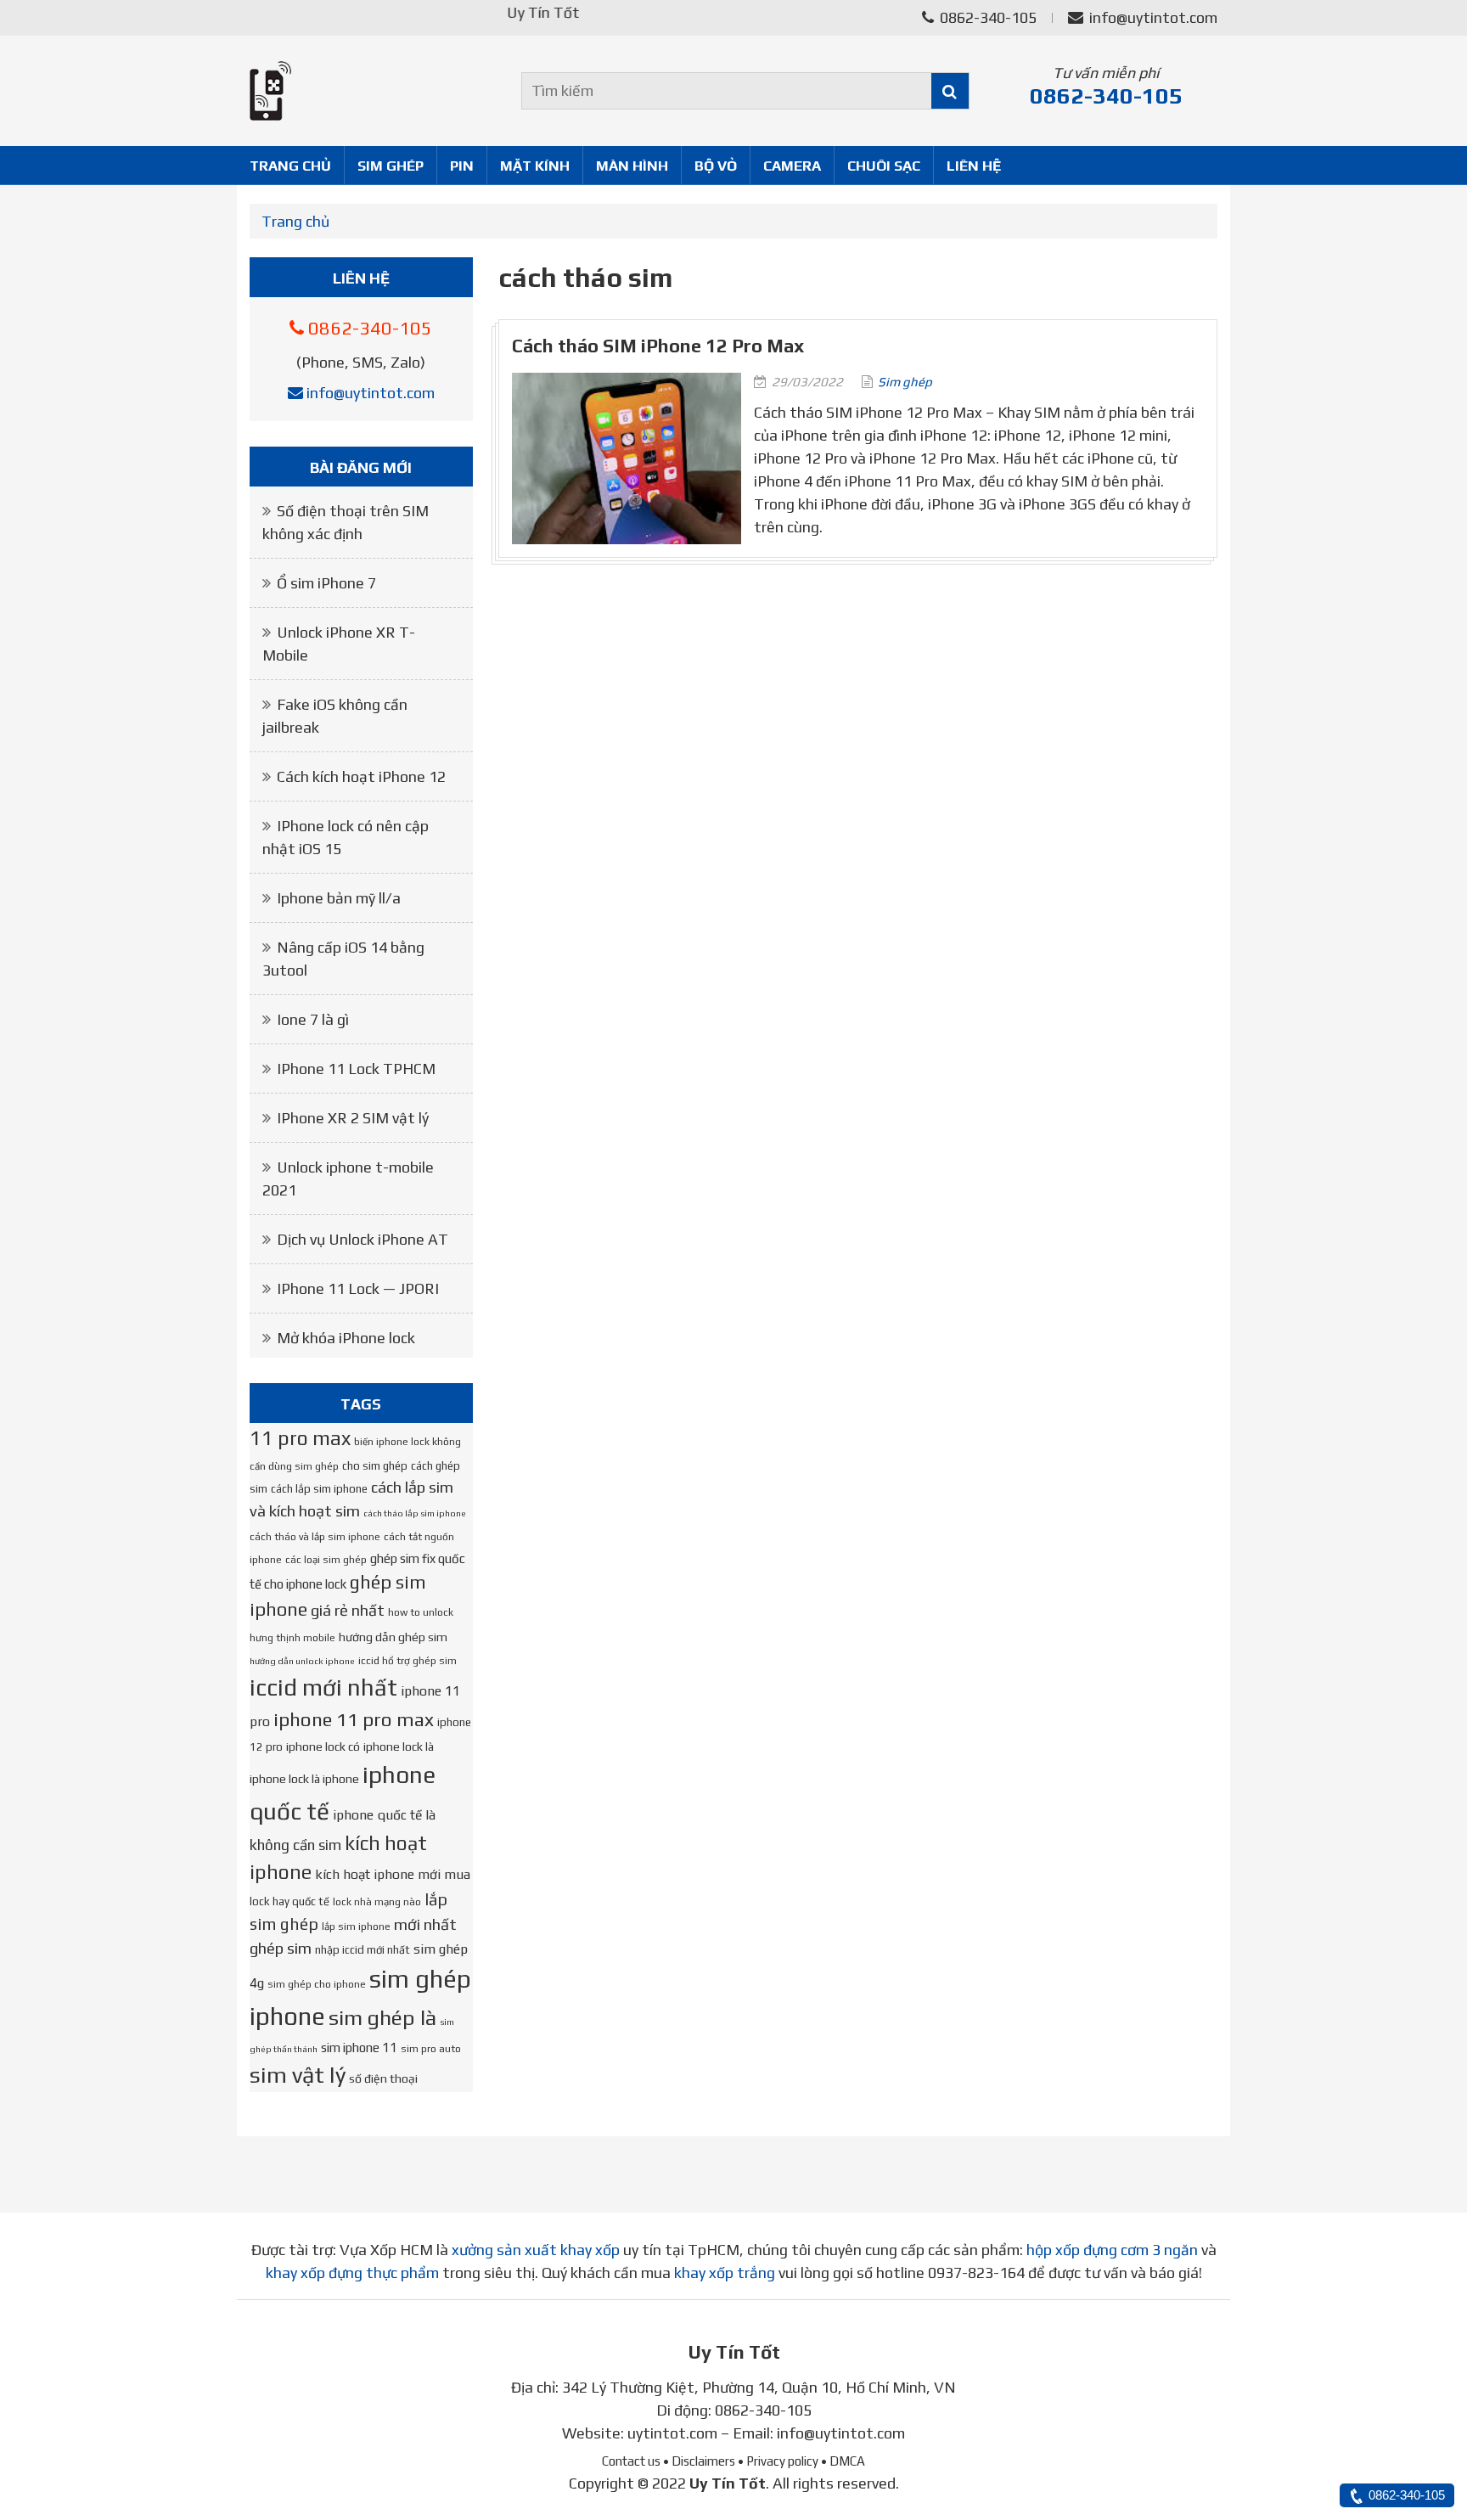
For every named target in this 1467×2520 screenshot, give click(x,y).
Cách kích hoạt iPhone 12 (361, 776)
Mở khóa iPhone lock (346, 1338)
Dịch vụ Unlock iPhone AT (363, 1239)
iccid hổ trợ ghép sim (407, 1661)
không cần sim (295, 1845)
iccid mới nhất (323, 1687)
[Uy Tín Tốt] (361, 91)
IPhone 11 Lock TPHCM (356, 1069)
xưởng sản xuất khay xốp (536, 2250)
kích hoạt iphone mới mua (393, 1874)
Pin (462, 166)
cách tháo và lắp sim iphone (315, 1537)
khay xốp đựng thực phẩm (352, 2272)
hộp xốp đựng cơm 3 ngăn (1112, 2250)
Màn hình (632, 166)
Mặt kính (535, 166)
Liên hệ (974, 166)
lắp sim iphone (356, 1927)
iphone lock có (323, 1747)
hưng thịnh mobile (292, 1638)
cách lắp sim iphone (319, 1489)
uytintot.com (672, 2433)
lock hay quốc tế (289, 1901)
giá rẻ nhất (348, 1610)
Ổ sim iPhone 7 (326, 583)
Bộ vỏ (716, 166)
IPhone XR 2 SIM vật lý (353, 1118)
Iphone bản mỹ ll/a (339, 898)
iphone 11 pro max (354, 1719)
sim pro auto (431, 2049)
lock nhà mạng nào (377, 1902)
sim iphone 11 (359, 2047)
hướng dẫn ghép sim (393, 1637)
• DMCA (843, 2461)
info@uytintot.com (1153, 17)
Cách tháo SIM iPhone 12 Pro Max (658, 346)
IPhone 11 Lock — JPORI (358, 1288)
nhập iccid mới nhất (363, 1950)
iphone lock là (399, 1747)
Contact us (631, 2461)
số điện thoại (383, 2078)
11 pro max (300, 1438)
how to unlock (421, 1612)
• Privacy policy (778, 2461)
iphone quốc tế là (384, 1814)
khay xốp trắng (725, 2272)
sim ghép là (382, 2017)
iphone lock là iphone (304, 1779)
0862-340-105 (986, 17)
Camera (792, 166)
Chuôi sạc (884, 166)
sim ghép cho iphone (317, 1984)
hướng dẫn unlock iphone (302, 1661)
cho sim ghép (375, 1466)
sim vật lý (298, 2075)
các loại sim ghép (326, 1560)
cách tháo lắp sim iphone (415, 1513)
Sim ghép (391, 166)
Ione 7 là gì (313, 1019)
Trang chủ (290, 166)
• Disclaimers (699, 2461)
